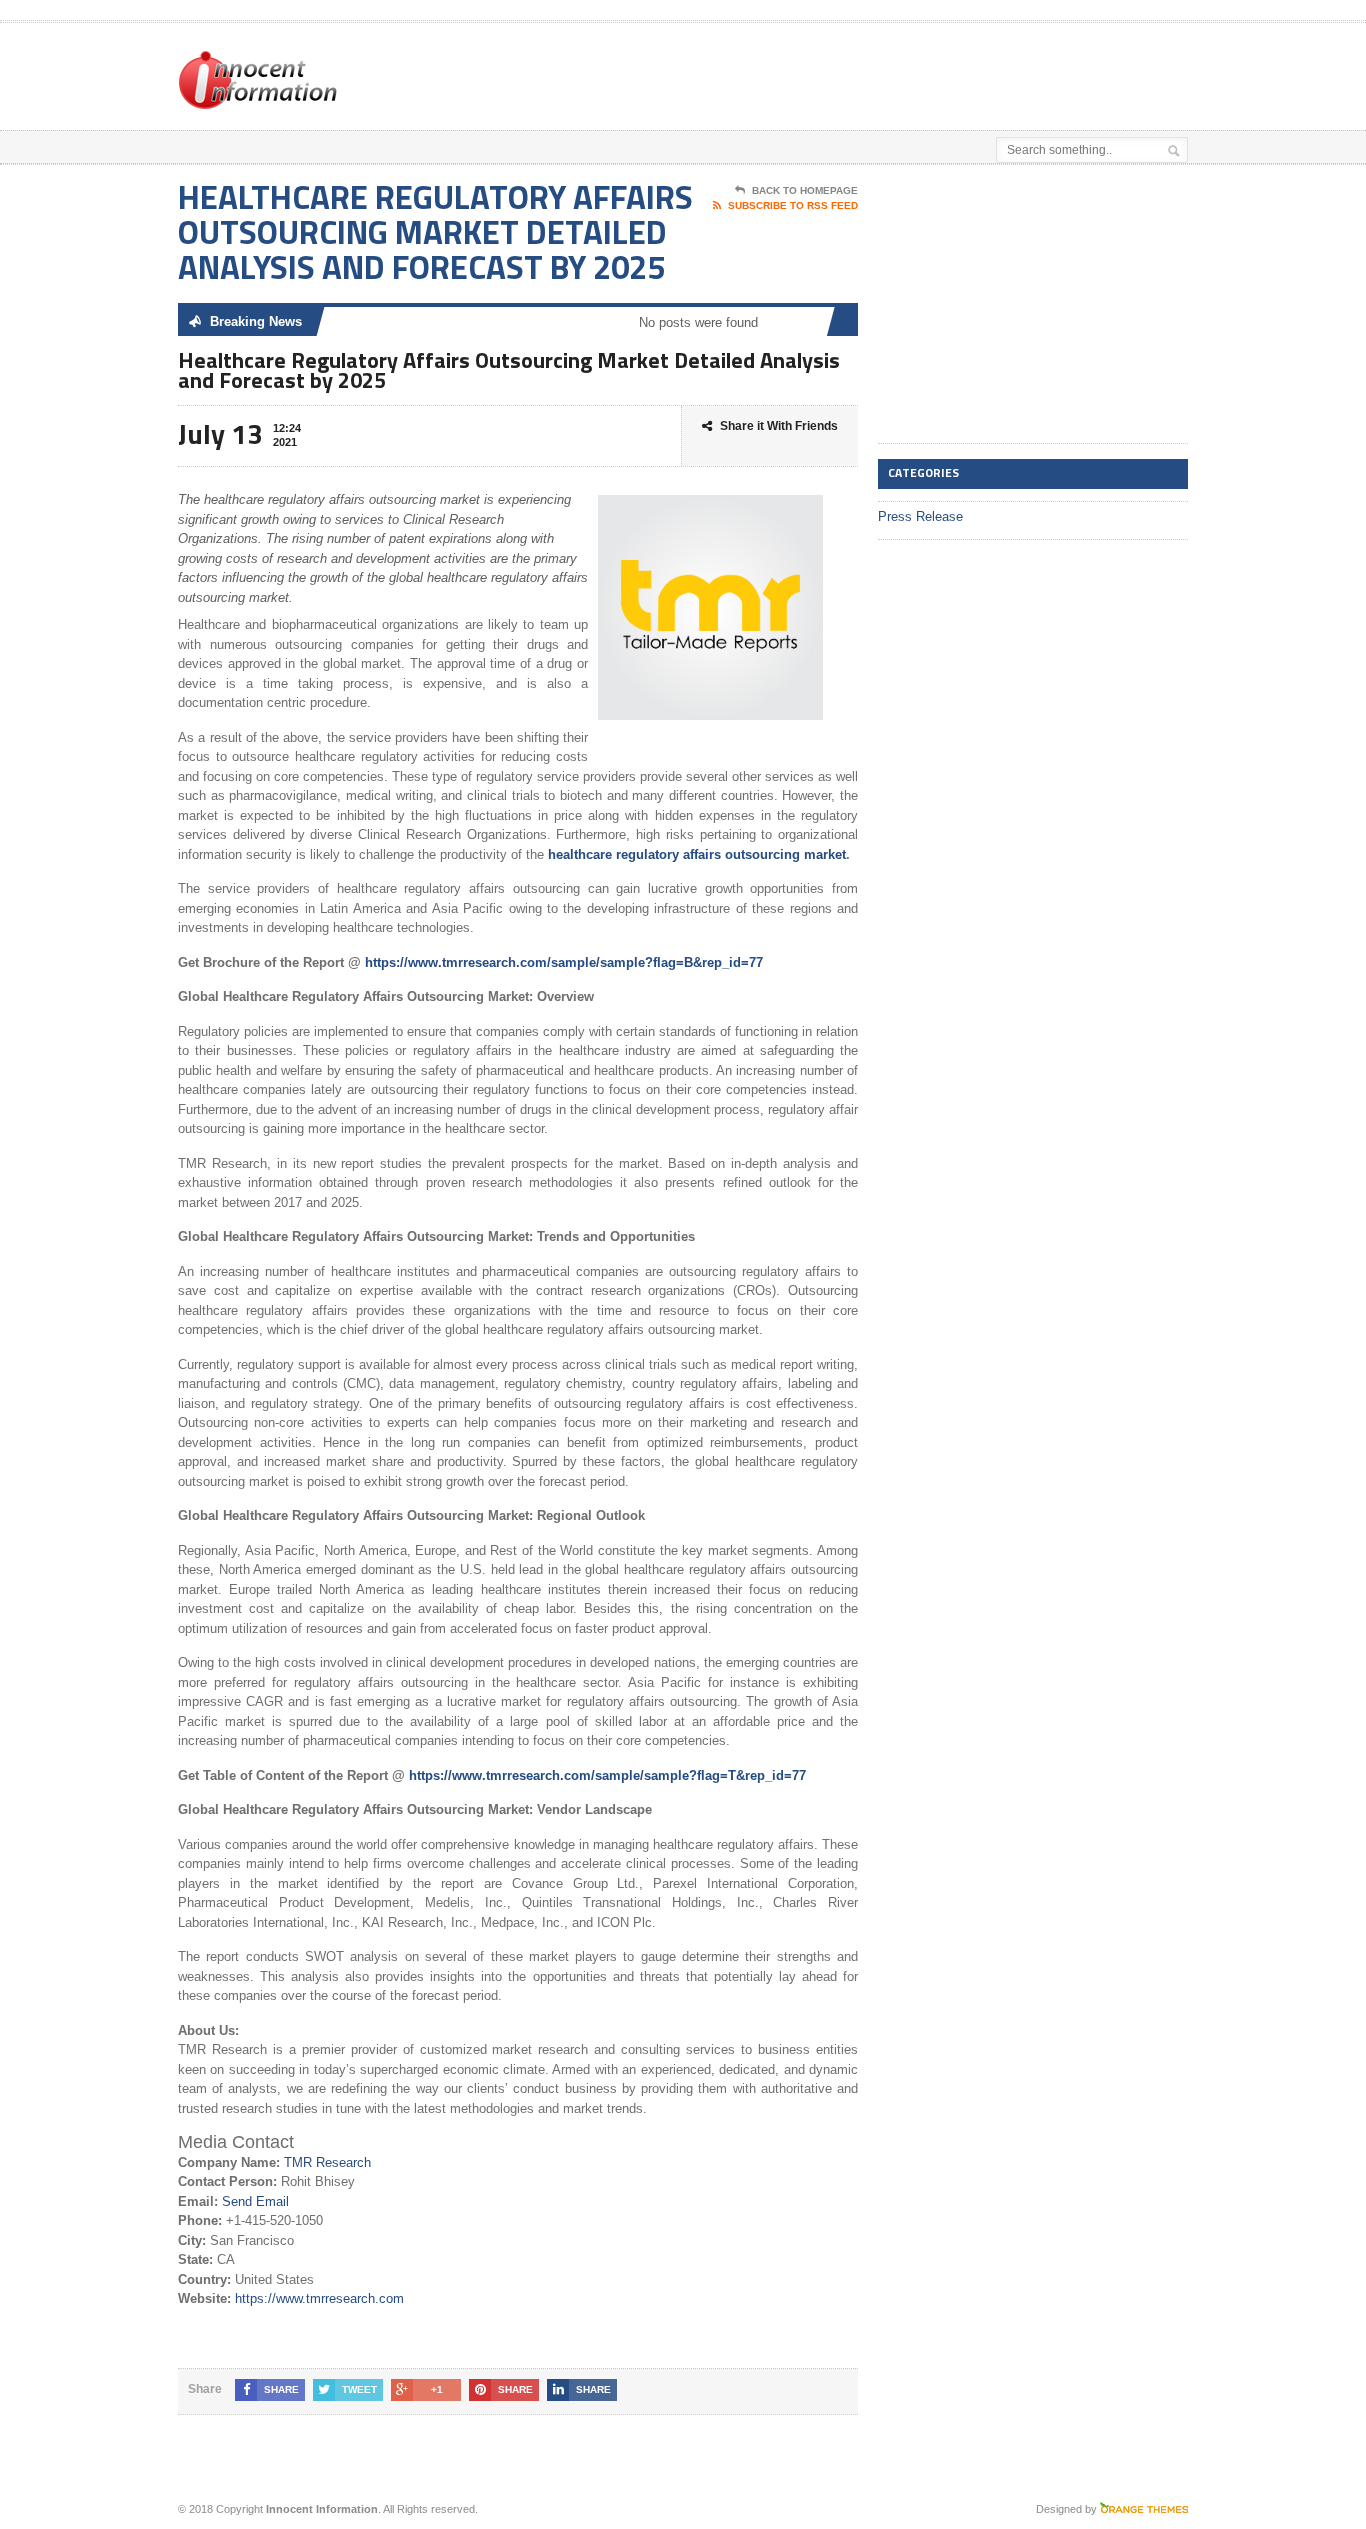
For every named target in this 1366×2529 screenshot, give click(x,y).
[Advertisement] (954, 73)
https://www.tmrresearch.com (319, 2298)
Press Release (920, 516)
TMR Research (327, 2162)
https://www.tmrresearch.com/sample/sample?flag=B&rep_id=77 (564, 962)
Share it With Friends (779, 426)
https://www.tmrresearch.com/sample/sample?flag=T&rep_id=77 (607, 1775)
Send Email (255, 2201)
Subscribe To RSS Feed (793, 205)
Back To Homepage (805, 190)
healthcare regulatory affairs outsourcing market (697, 854)
